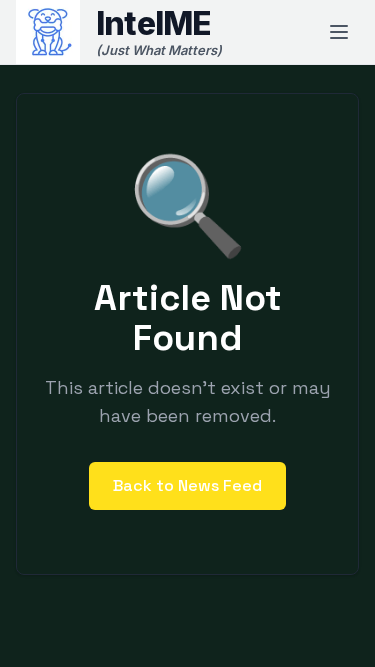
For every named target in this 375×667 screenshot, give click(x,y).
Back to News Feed (187, 485)
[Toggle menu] (339, 32)
